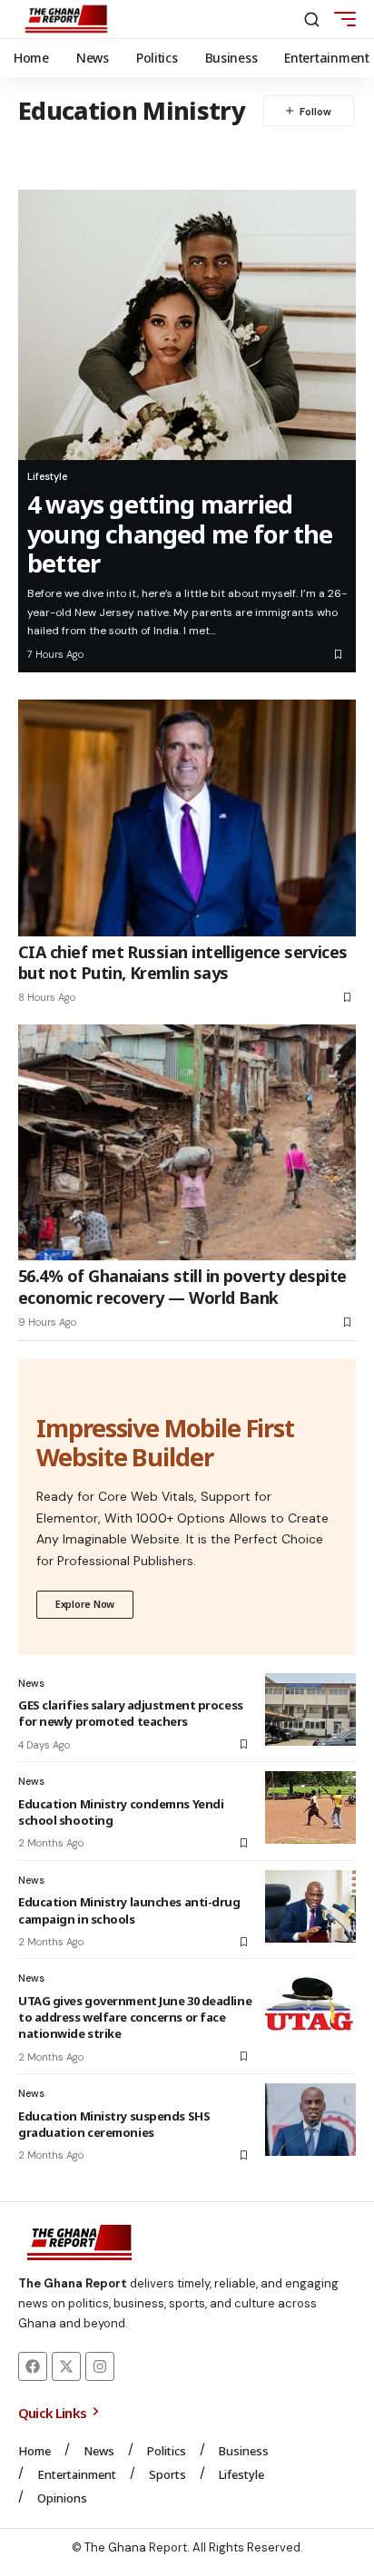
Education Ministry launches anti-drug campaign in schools (129, 1910)
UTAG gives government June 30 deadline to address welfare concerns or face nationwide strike (135, 2017)
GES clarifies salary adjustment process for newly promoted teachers (131, 1713)
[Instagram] (100, 2366)
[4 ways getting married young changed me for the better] (187, 325)
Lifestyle (47, 476)
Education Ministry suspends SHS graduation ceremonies (114, 2124)
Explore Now (85, 1604)
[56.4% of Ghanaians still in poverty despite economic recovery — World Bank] (187, 1142)
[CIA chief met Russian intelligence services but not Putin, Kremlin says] (187, 818)
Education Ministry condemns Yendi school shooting (121, 1812)
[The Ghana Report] (66, 19)
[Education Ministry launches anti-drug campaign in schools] (310, 1906)
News (31, 1683)
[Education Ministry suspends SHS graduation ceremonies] (310, 2120)
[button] (312, 20)
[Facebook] (33, 2366)
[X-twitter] (66, 2366)
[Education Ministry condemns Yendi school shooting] (310, 1807)
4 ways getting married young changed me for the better (180, 534)
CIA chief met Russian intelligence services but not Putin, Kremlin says (183, 962)
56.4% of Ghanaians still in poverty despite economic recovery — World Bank (182, 1286)
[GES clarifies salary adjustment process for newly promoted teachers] (310, 1709)
